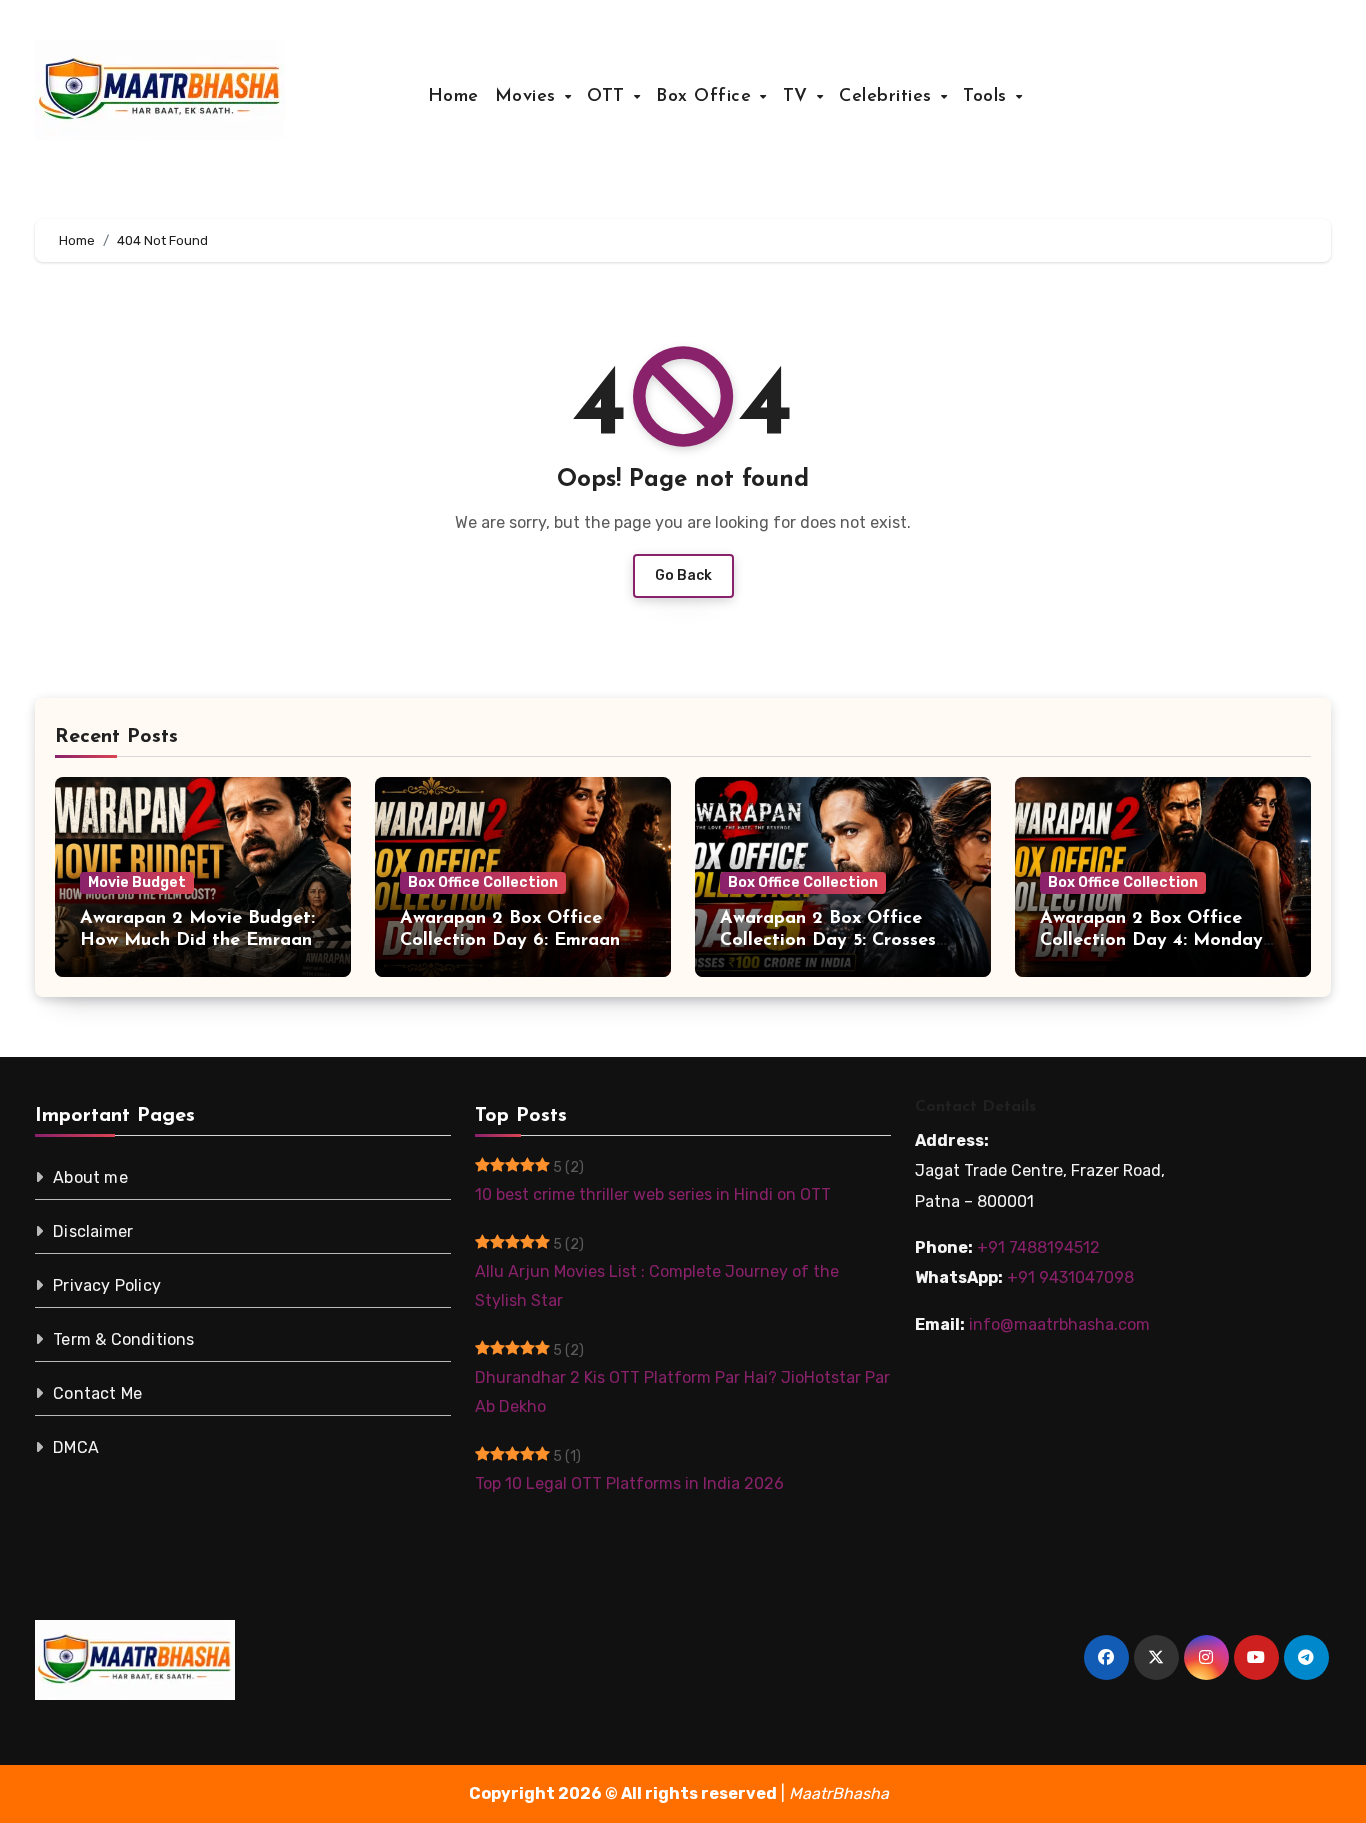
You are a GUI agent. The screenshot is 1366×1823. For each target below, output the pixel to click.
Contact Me (97, 1393)
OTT (609, 97)
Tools (988, 97)
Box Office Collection (483, 882)
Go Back (683, 575)
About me (90, 1177)
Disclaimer (93, 1231)
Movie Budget (137, 882)
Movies (529, 97)
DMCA (76, 1447)
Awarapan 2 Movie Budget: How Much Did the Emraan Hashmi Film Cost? (197, 940)
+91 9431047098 (1070, 1277)
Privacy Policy (107, 1285)
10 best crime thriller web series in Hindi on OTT (653, 1194)
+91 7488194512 (1038, 1247)
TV (799, 97)
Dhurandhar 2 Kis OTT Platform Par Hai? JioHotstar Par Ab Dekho (682, 1391)
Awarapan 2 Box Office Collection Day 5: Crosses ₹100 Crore (828, 940)
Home (453, 97)
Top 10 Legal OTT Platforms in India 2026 (629, 1483)
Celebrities (888, 97)
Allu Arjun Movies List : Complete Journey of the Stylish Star (657, 1285)
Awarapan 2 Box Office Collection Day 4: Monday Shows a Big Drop (1151, 940)
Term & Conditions (123, 1339)
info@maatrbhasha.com (1059, 1324)
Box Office (707, 97)
